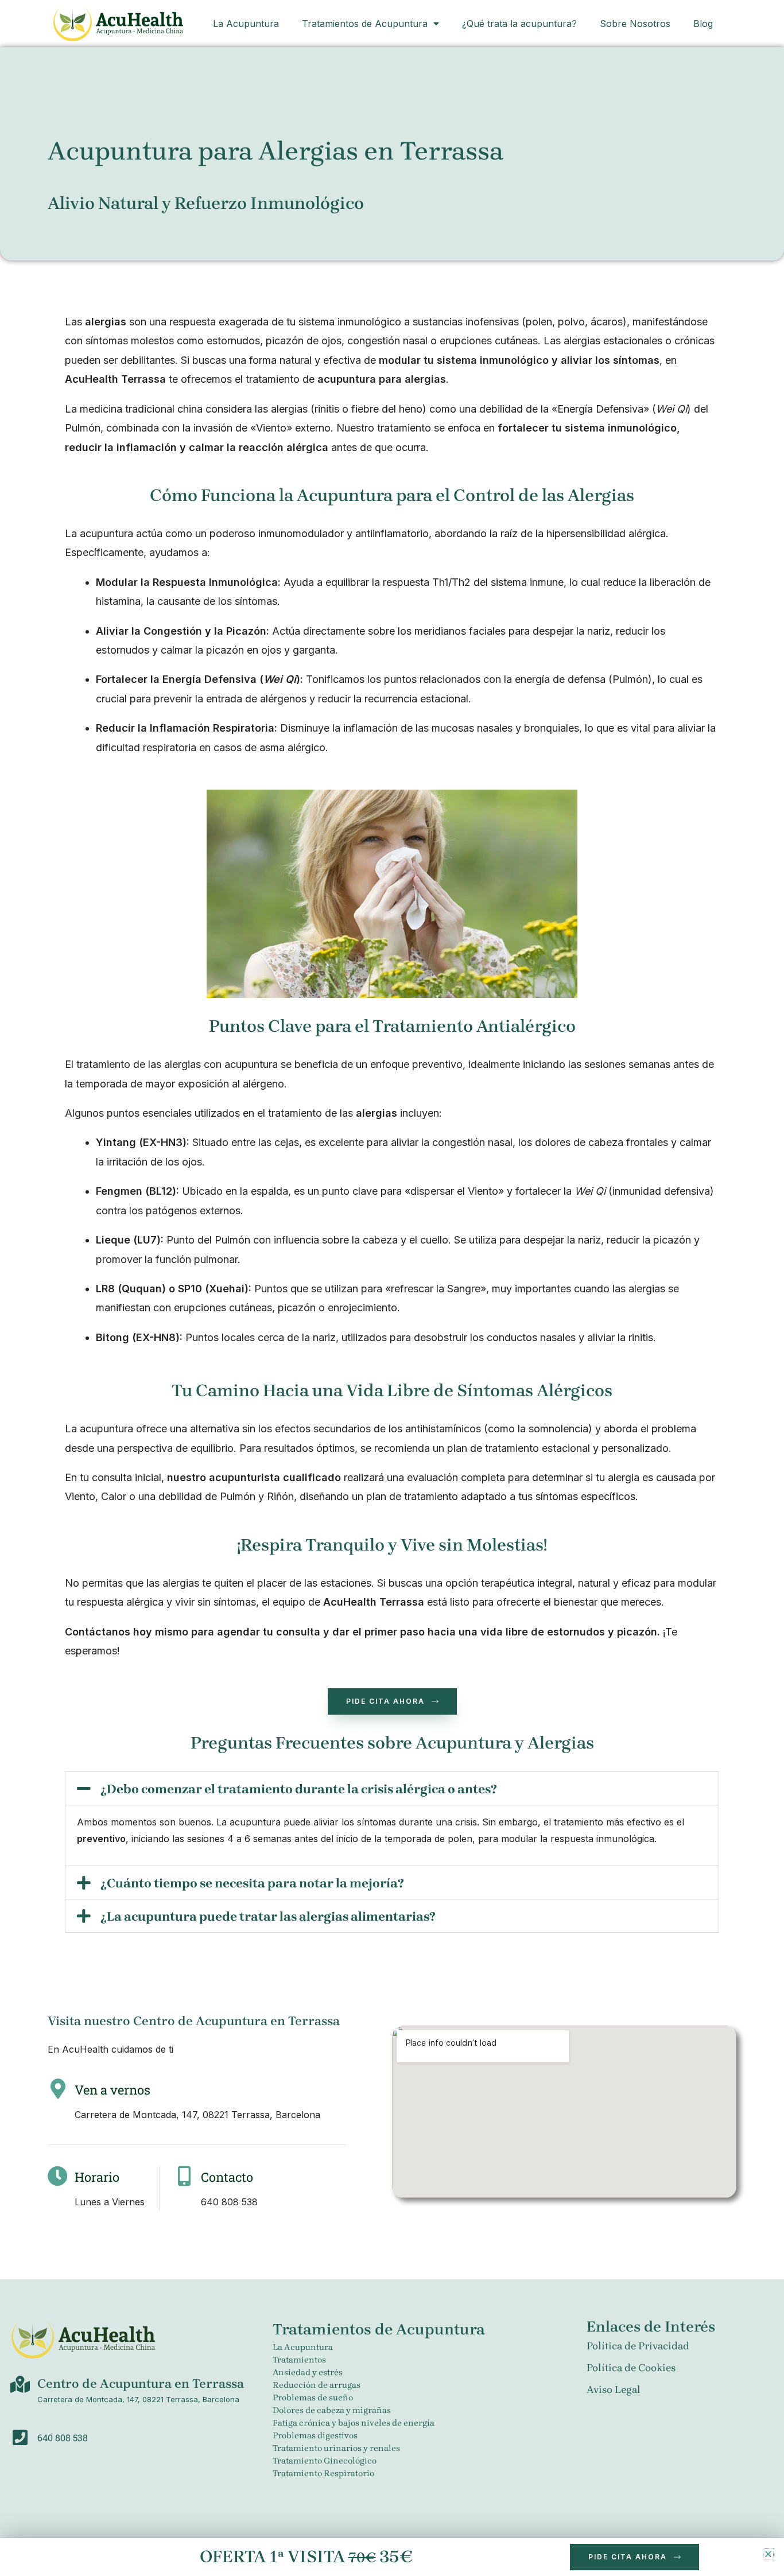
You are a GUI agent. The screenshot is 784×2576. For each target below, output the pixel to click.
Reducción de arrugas (317, 2385)
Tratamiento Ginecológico (325, 2461)
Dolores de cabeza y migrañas (332, 2410)
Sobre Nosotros (635, 24)
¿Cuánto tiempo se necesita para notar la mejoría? (252, 1883)
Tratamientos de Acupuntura (365, 24)
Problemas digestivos (315, 2435)
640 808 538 (63, 2437)
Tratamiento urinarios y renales (336, 2448)
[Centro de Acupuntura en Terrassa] (20, 2384)
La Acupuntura (246, 24)
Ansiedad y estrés (308, 2372)
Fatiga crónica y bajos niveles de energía (354, 2423)
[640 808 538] (20, 2438)
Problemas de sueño (313, 2398)
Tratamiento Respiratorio (323, 2473)
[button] (392, 1788)
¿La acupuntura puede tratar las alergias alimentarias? (268, 1917)
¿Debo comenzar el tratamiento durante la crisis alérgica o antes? (299, 1789)
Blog (703, 24)
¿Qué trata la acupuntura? (519, 24)
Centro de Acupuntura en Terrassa (141, 2384)
